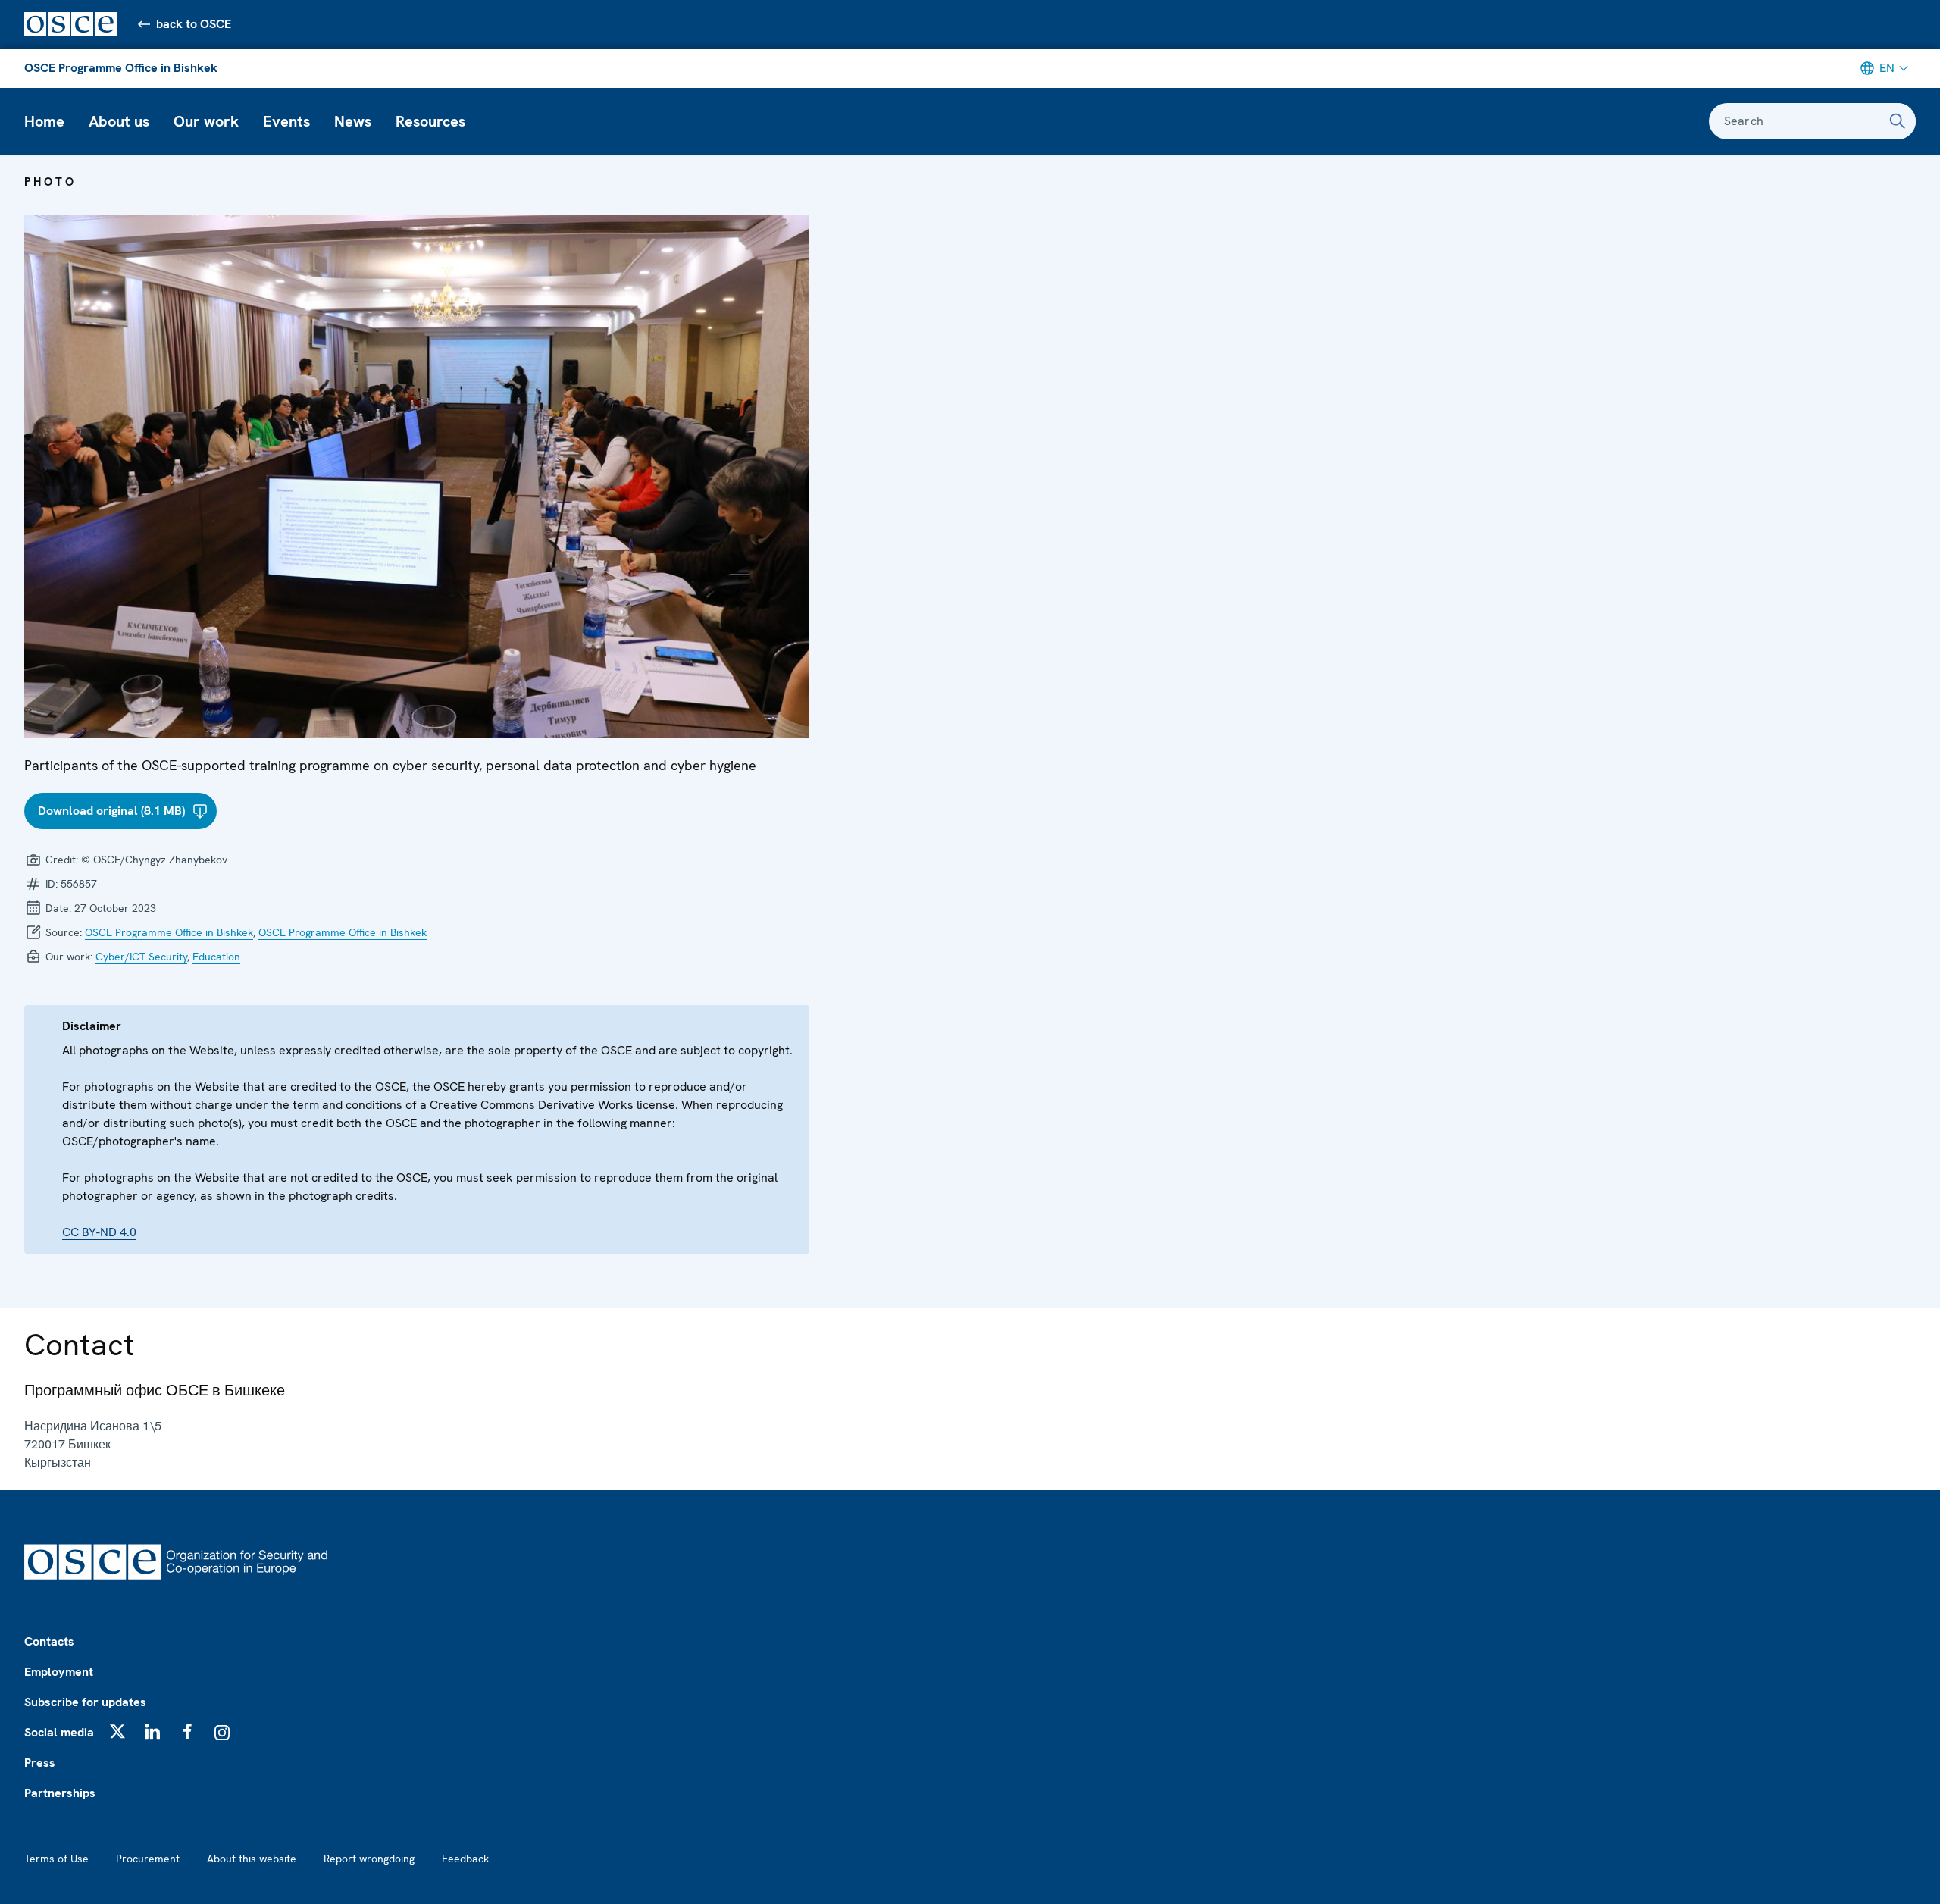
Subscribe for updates (85, 1702)
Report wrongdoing (369, 1859)
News (353, 121)
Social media (59, 1732)
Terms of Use (56, 1859)
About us (119, 121)
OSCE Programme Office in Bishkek (121, 68)
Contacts (49, 1641)
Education (216, 957)
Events (286, 121)
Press (40, 1763)
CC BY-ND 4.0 (99, 1232)
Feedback (465, 1859)
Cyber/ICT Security (141, 957)
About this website (252, 1859)
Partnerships (60, 1793)
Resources (430, 121)
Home (44, 121)
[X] (117, 1731)
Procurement (148, 1859)
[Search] (1898, 121)
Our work (206, 121)
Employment (59, 1672)
